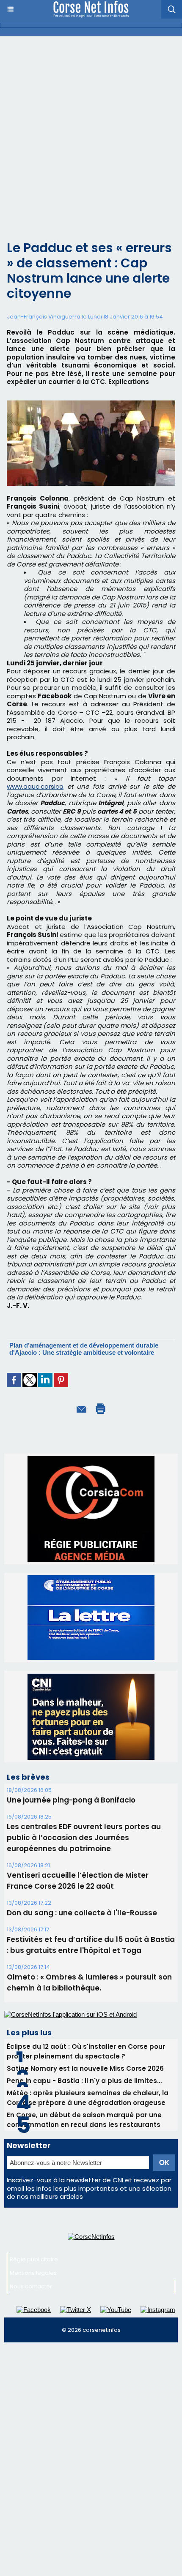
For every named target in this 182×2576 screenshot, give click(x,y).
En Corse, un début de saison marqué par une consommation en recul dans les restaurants (84, 2120)
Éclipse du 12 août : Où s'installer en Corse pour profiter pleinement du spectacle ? (86, 2051)
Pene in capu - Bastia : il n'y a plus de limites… (84, 2081)
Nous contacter (31, 2286)
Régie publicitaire (34, 2259)
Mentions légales (33, 2273)
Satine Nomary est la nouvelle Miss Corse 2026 (85, 2068)
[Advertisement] (91, 131)
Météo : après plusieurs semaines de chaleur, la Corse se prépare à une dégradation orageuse (88, 2098)
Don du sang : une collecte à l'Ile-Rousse (82, 1913)
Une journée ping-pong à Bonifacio (71, 1800)
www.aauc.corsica (35, 786)
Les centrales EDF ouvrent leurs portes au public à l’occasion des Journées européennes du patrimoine (84, 1838)
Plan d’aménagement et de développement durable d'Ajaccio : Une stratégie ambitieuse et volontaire (84, 1349)
